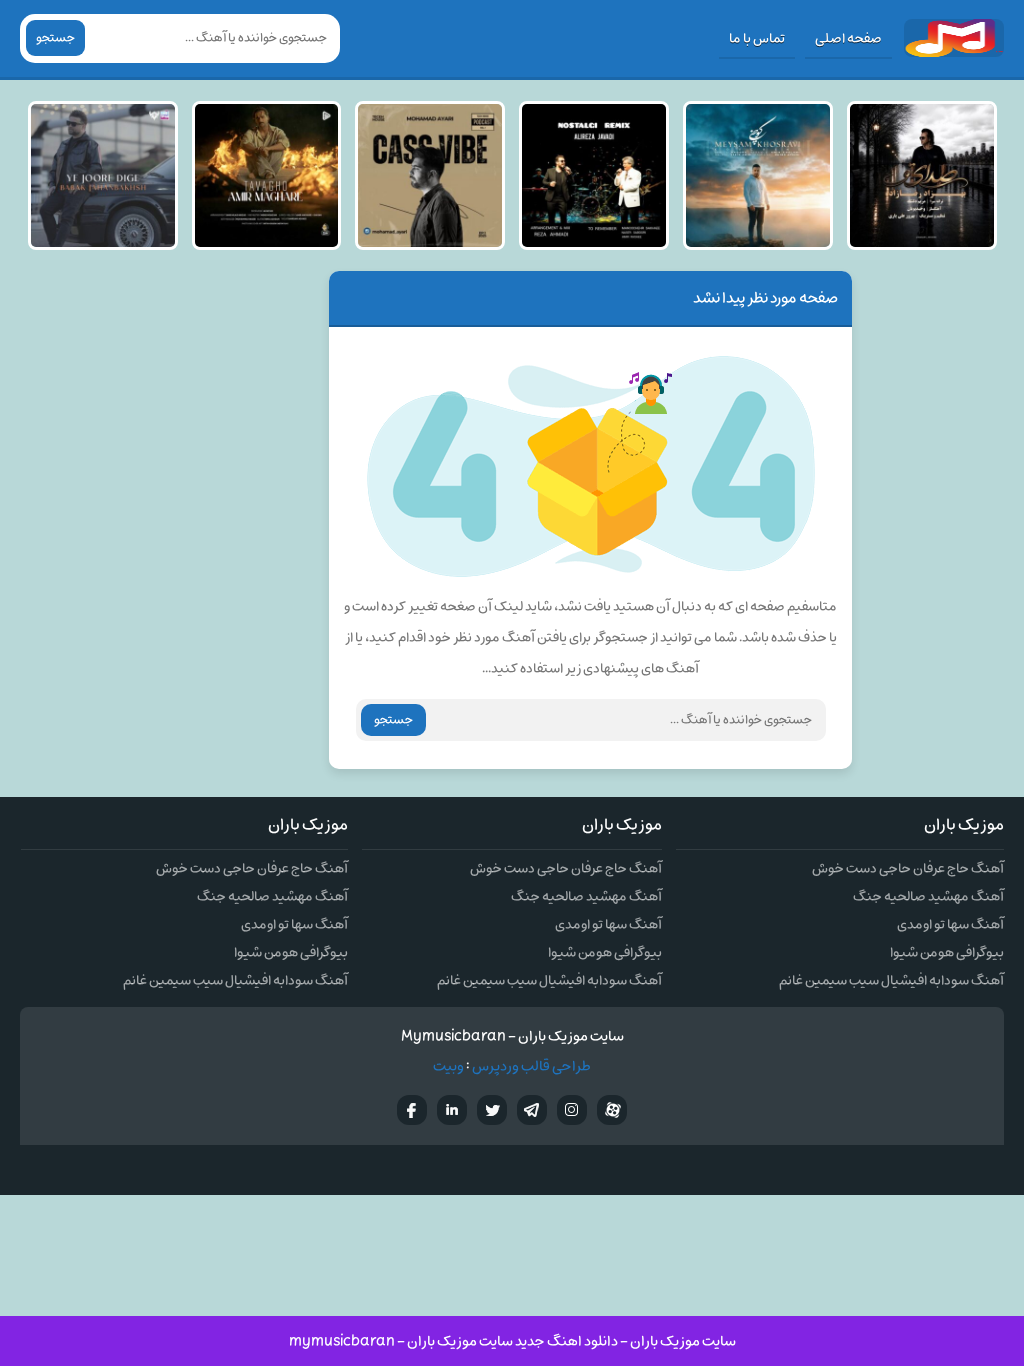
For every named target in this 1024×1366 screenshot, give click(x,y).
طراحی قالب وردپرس (531, 1066)
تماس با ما (757, 38)
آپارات (612, 1110)
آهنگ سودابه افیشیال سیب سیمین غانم (891, 980)
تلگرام (532, 1110)
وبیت (448, 1066)
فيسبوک (412, 1110)
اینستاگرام (572, 1110)
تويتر (492, 1110)
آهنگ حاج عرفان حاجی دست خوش (908, 868)
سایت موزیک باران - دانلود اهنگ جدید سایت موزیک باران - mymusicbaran (512, 1341)
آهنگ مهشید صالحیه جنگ (928, 896)
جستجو (55, 38)
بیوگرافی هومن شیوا (947, 952)
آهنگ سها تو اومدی (950, 924)
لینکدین (452, 1110)
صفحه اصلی (848, 38)
